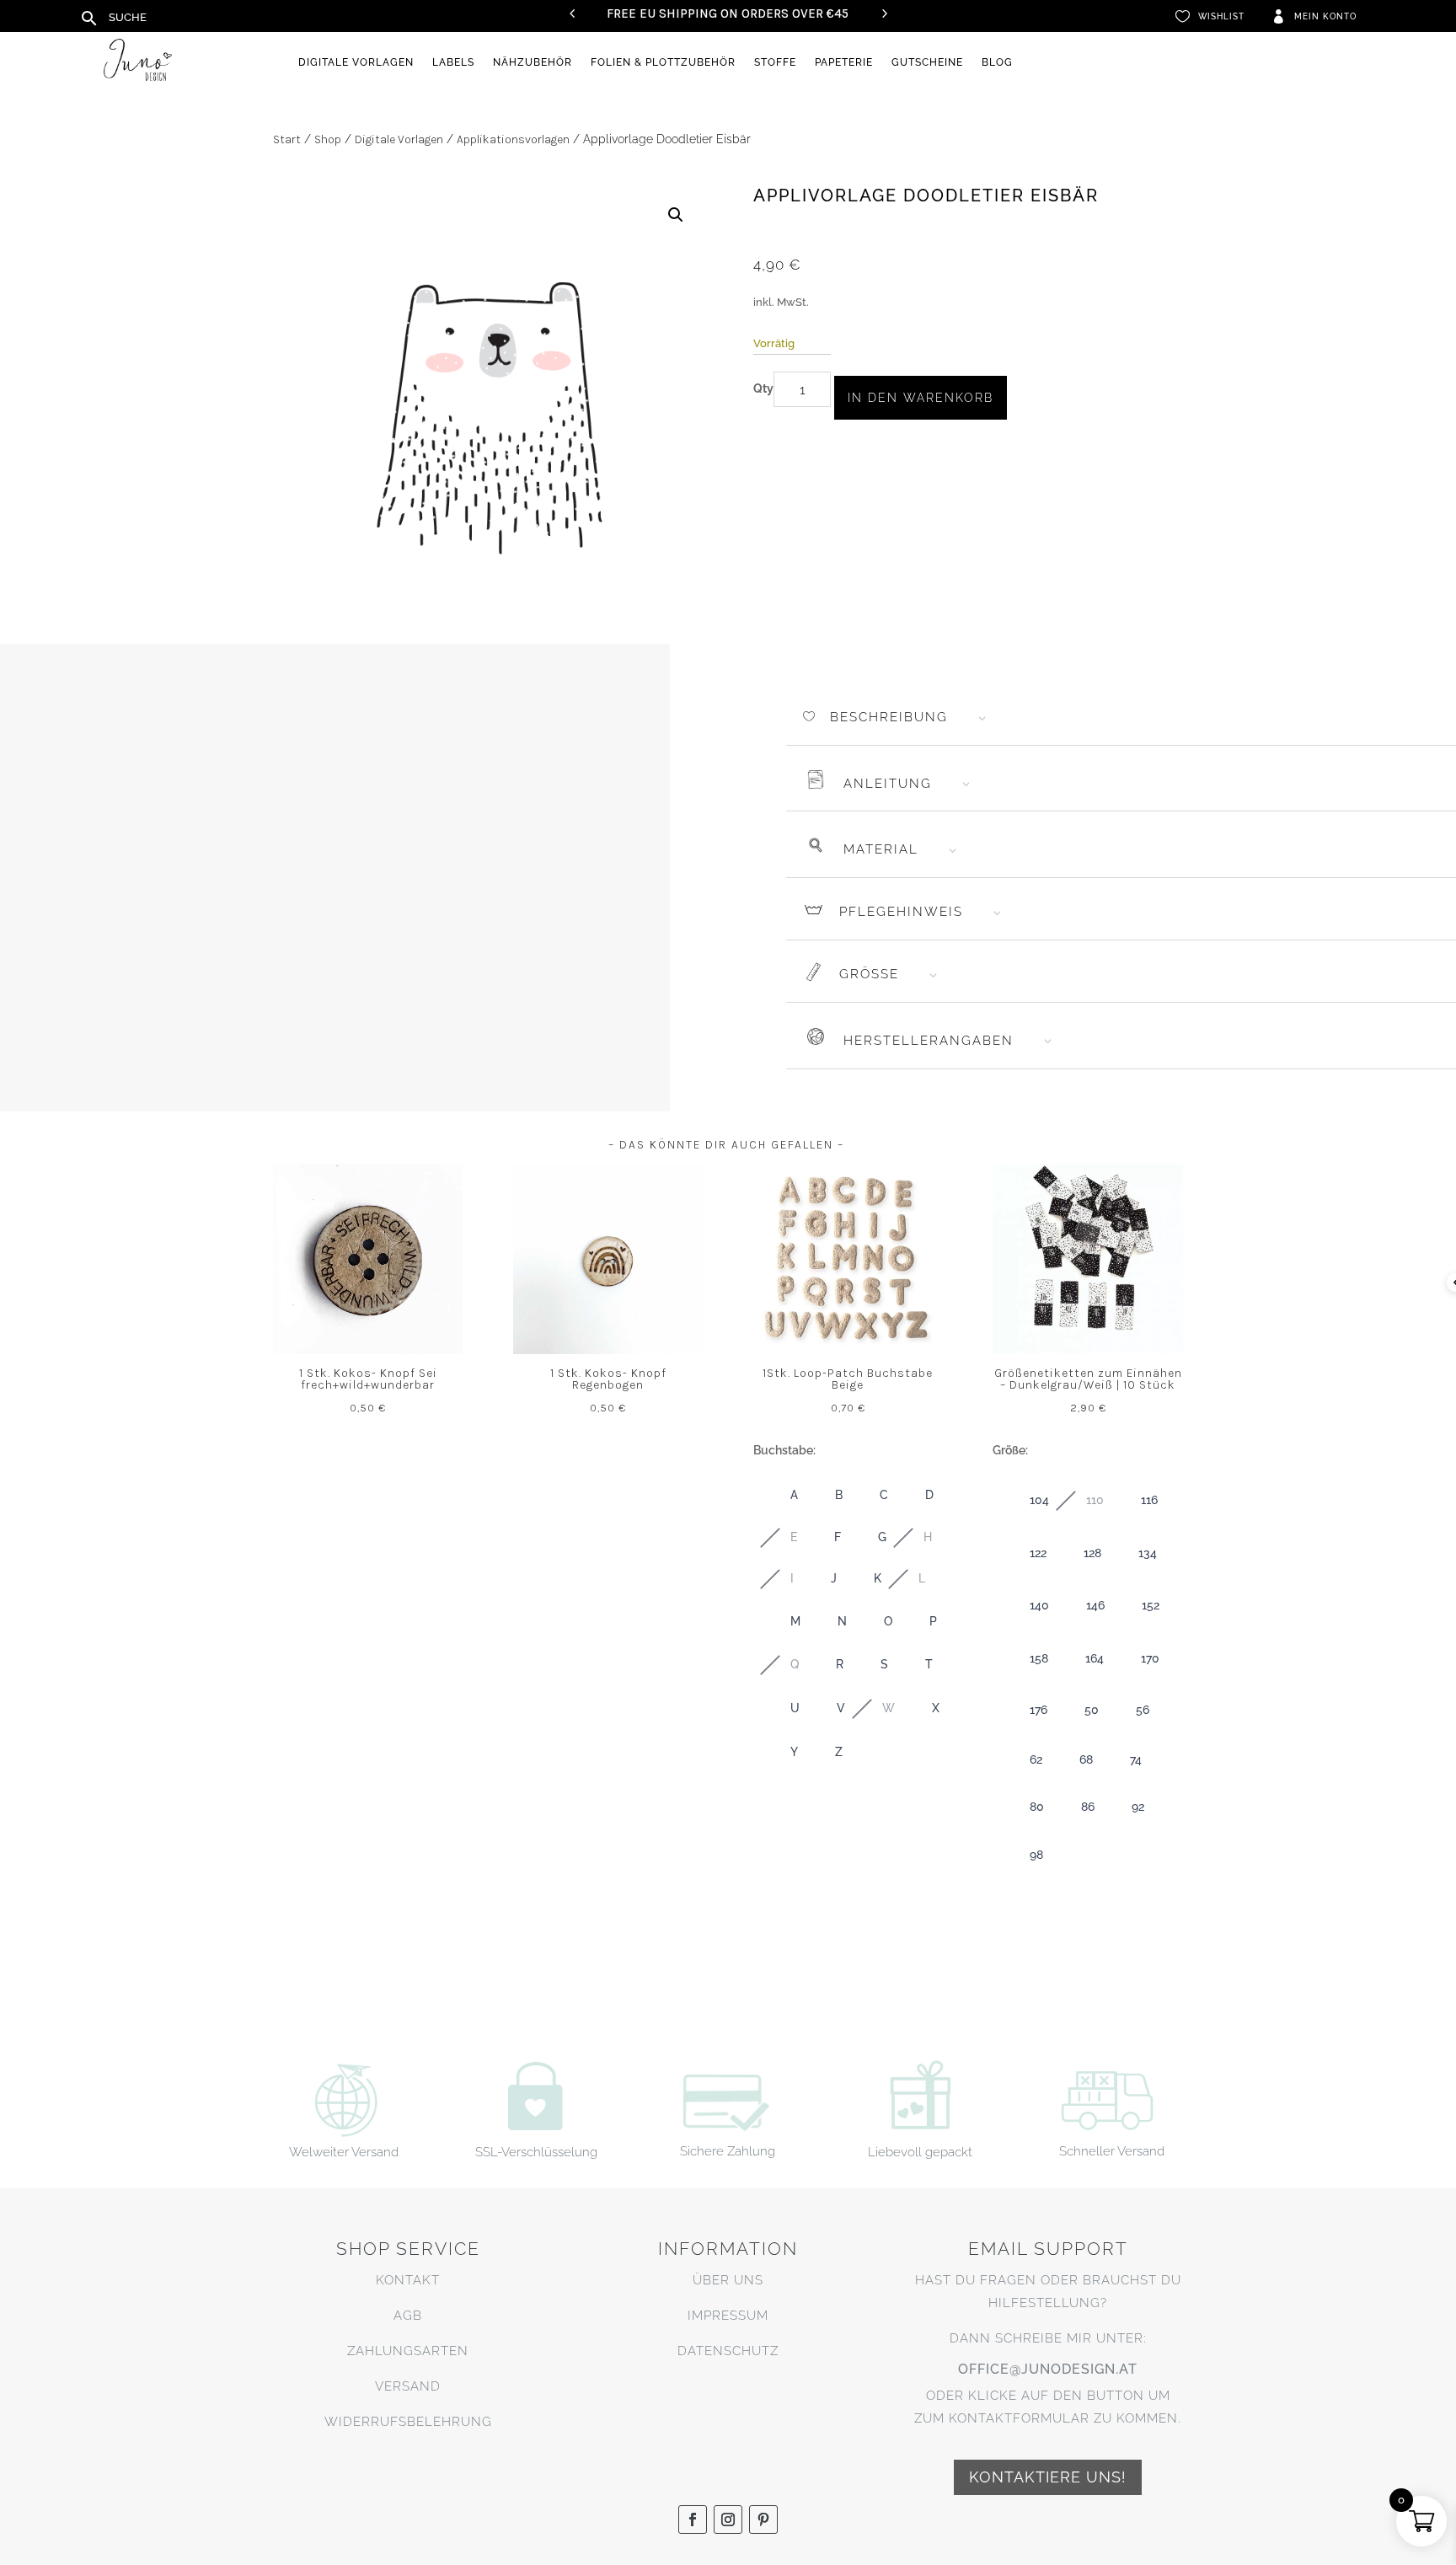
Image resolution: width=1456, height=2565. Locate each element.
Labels (453, 62)
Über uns (728, 2280)
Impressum (728, 2316)
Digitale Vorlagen (356, 62)
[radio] (777, 1495)
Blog (997, 62)
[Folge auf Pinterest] (763, 2519)
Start (287, 139)
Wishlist (1221, 16)
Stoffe (775, 62)
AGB (408, 2316)
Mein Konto (1325, 16)
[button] (676, 215)
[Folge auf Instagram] (728, 2519)
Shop (328, 139)
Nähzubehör (533, 62)
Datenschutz (728, 2351)
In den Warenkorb (921, 398)
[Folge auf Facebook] (693, 2519)
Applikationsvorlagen (513, 139)
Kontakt (408, 2280)
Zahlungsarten (408, 2351)
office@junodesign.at (1048, 2369)
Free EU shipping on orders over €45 (728, 13)
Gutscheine (927, 62)
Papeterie (844, 62)
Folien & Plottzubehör (663, 62)
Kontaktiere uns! (1048, 2477)
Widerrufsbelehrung (408, 2422)
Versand (408, 2386)
